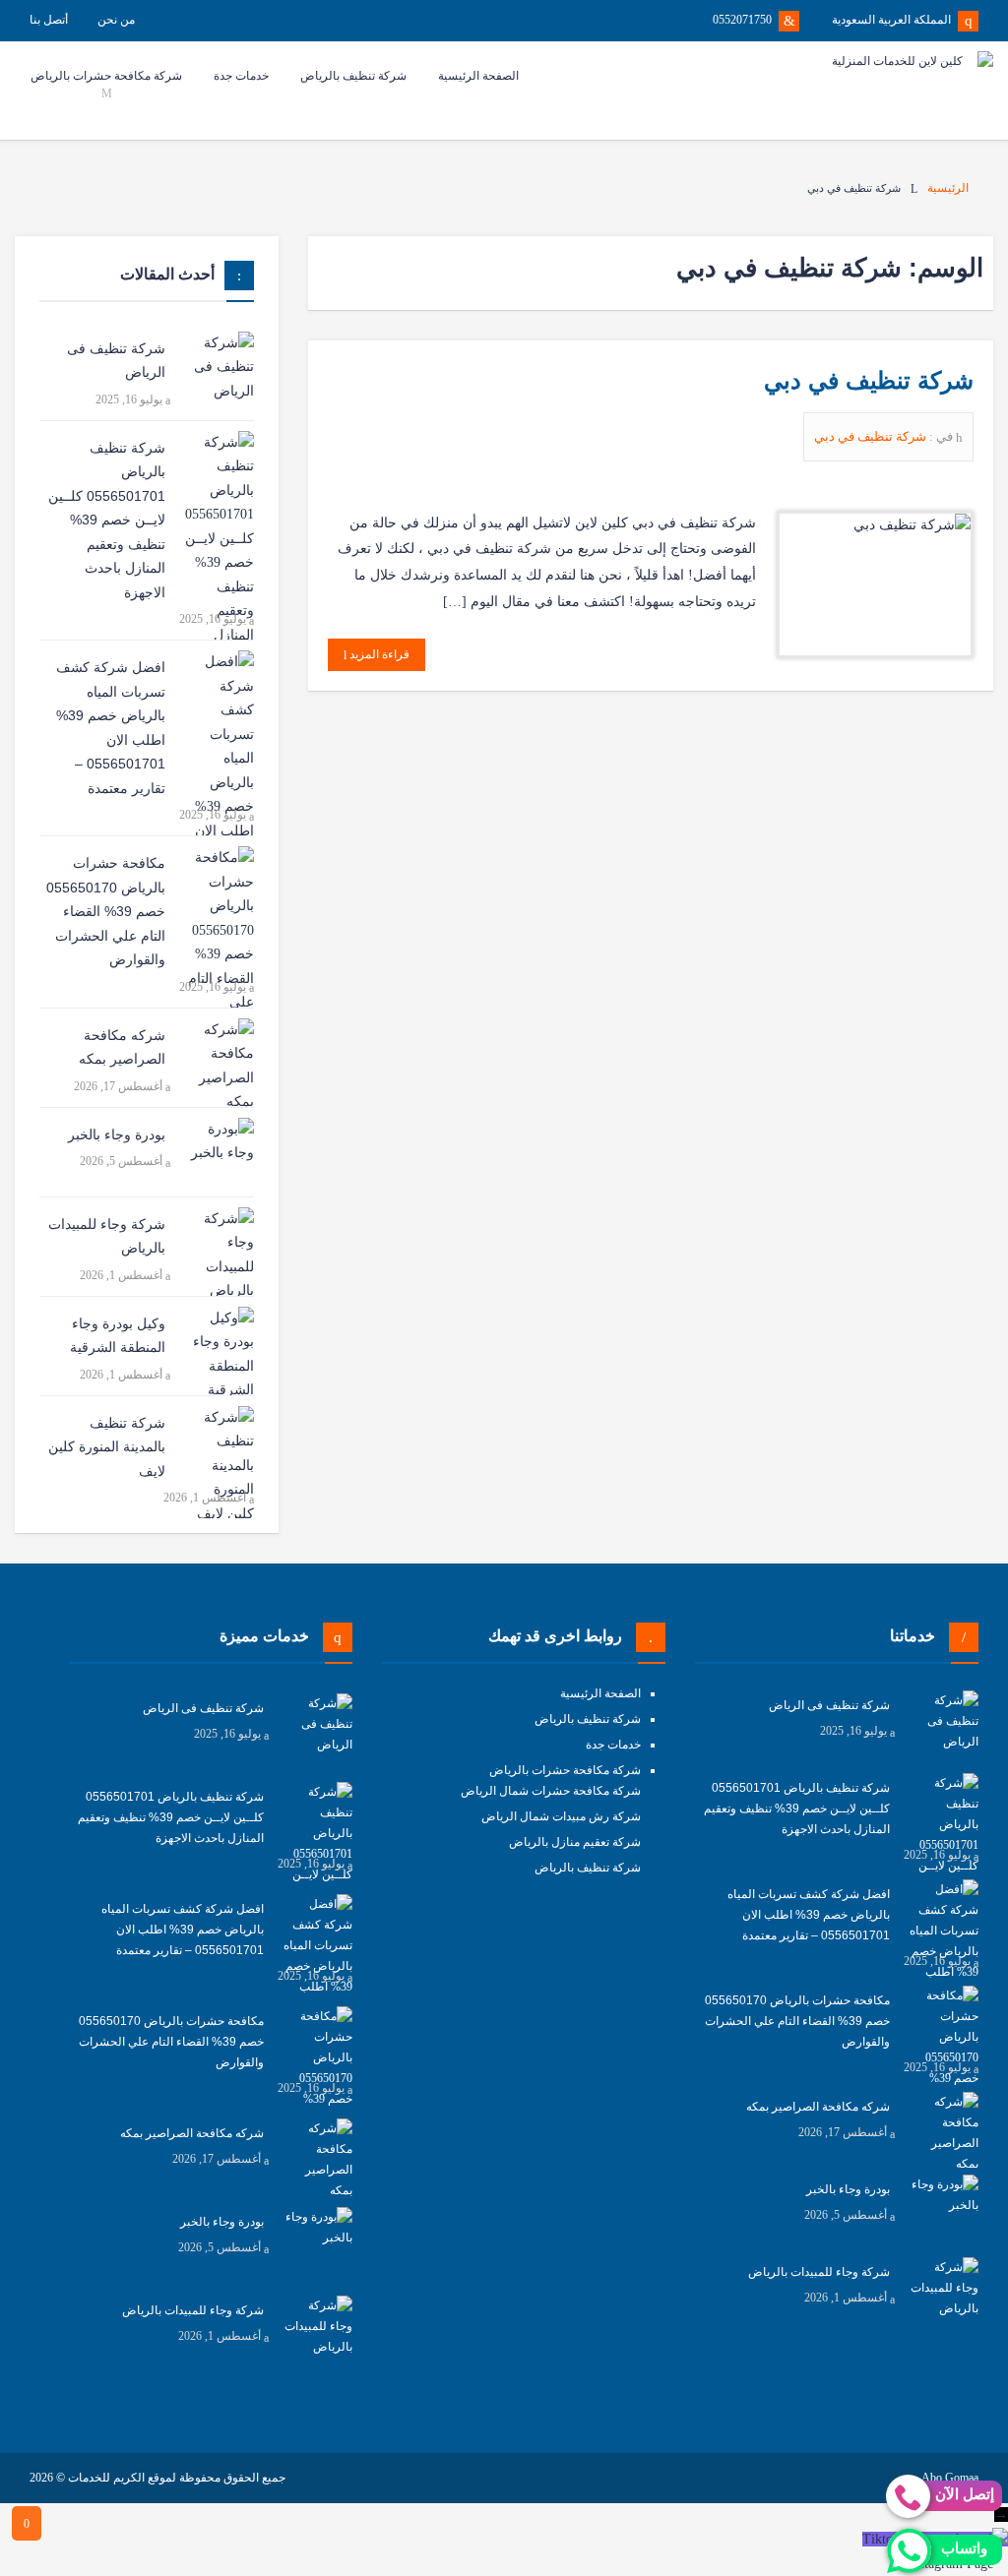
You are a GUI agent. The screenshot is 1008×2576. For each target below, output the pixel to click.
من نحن (116, 20)
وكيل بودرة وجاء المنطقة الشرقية (118, 1336)
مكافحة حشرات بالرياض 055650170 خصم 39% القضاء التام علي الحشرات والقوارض (106, 911)
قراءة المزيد (378, 654)
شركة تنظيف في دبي (869, 380)
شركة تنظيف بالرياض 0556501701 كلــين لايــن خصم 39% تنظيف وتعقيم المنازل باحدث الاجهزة (107, 520)
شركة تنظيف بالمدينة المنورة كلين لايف (107, 1447)
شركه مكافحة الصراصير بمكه (122, 1047)
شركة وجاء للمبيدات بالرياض (107, 1236)
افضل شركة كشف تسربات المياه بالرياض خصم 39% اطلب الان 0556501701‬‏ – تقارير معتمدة (111, 728)
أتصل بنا (49, 20)
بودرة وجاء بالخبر (117, 1135)
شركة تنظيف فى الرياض (116, 361)
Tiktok (881, 2539)
